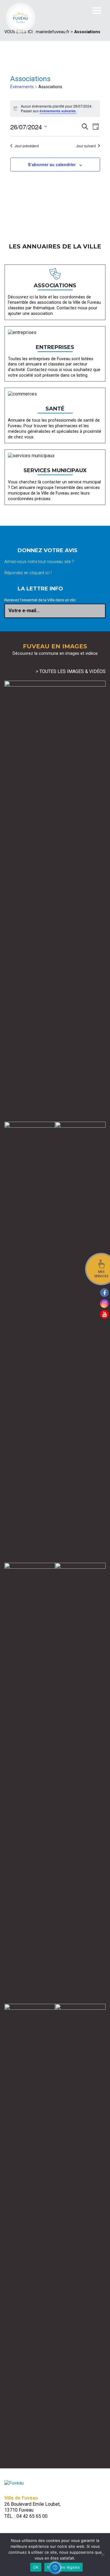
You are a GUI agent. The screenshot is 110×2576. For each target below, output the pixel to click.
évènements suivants (58, 111)
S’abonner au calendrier (52, 164)
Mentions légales (64, 2567)
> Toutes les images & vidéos (71, 671)
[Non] (103, 2555)
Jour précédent (27, 146)
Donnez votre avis (48, 550)
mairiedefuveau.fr (53, 32)
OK (36, 2567)
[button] (55, 2568)
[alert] (55, 109)
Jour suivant (86, 146)
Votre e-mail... (24, 611)
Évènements (22, 87)
